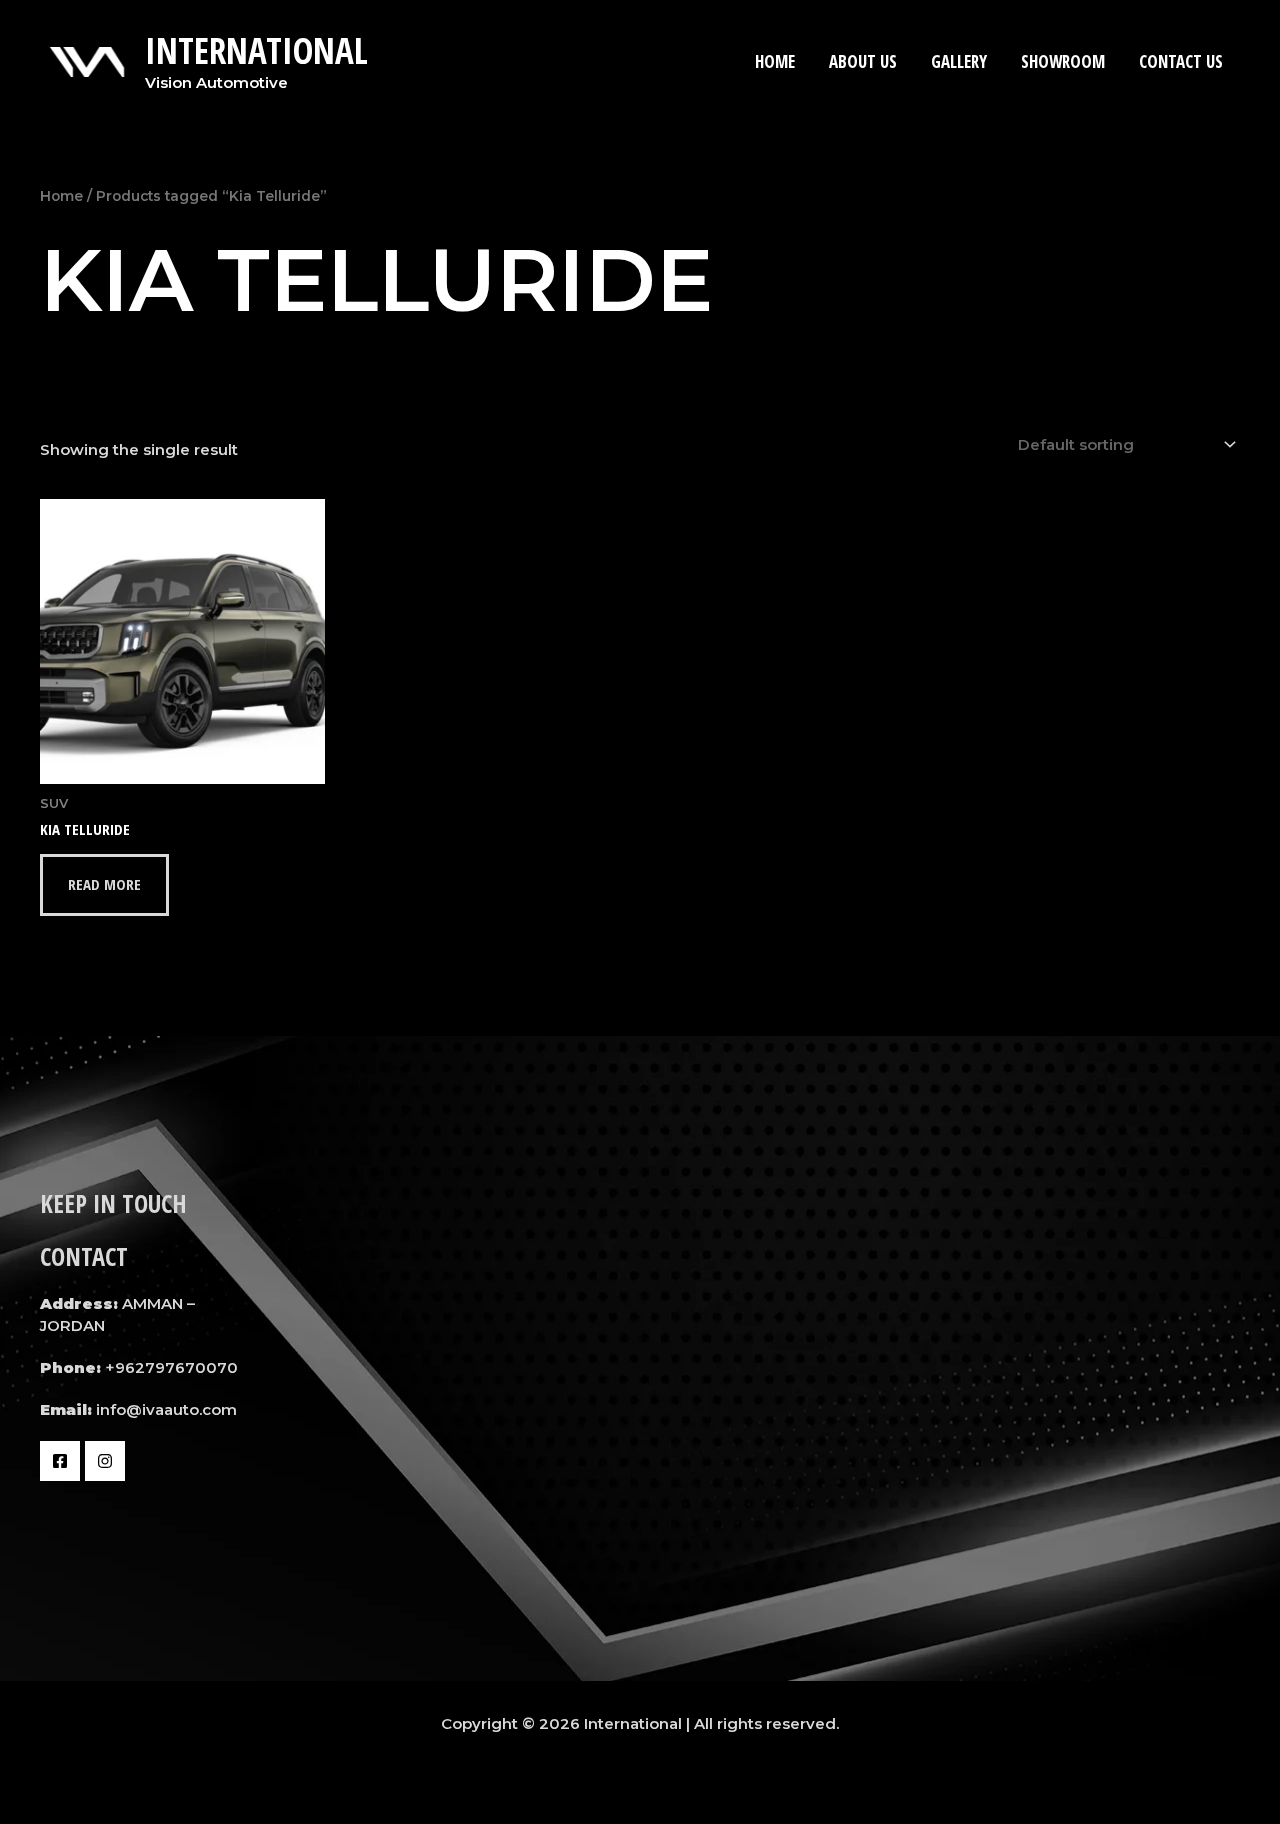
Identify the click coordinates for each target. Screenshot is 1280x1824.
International (256, 50)
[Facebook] (60, 1461)
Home (775, 61)
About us (863, 61)
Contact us (1181, 61)
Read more (104, 884)
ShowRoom (1063, 61)
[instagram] (105, 1461)
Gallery (959, 61)
